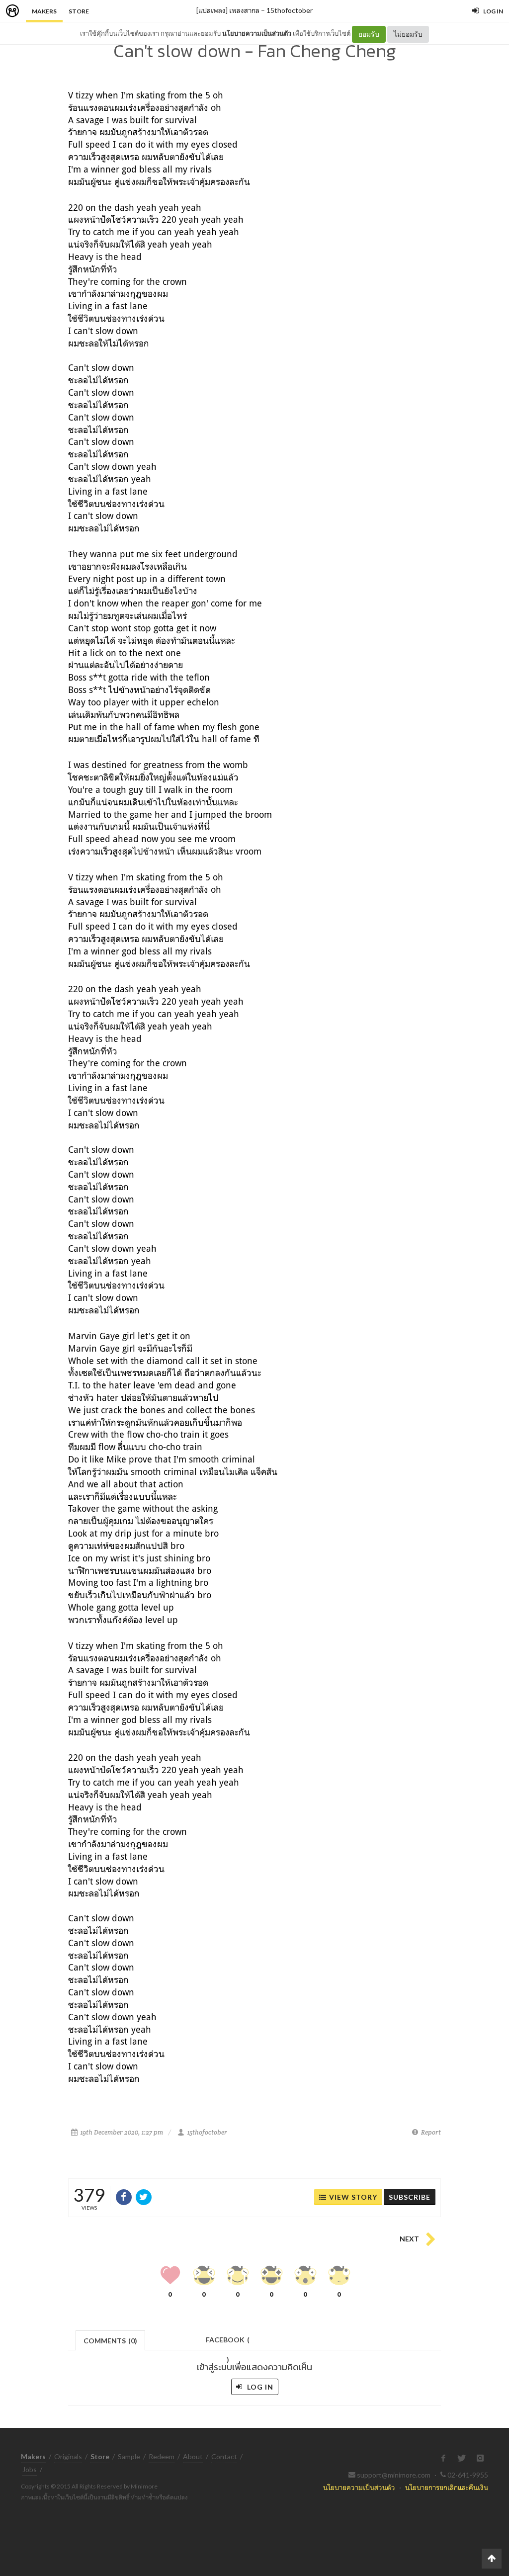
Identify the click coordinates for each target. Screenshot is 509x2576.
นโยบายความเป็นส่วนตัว (257, 33)
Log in (259, 2387)
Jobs (30, 2469)
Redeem (162, 2456)
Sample (129, 2456)
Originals (68, 2456)
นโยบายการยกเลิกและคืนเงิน (447, 2487)
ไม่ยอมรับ (408, 34)
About (193, 2456)
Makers (44, 11)
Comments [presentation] (110, 2341)
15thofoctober (290, 10)
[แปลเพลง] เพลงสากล (228, 10)
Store (79, 11)
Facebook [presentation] (228, 2343)
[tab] (111, 2340)
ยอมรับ (369, 34)
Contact (224, 2456)
